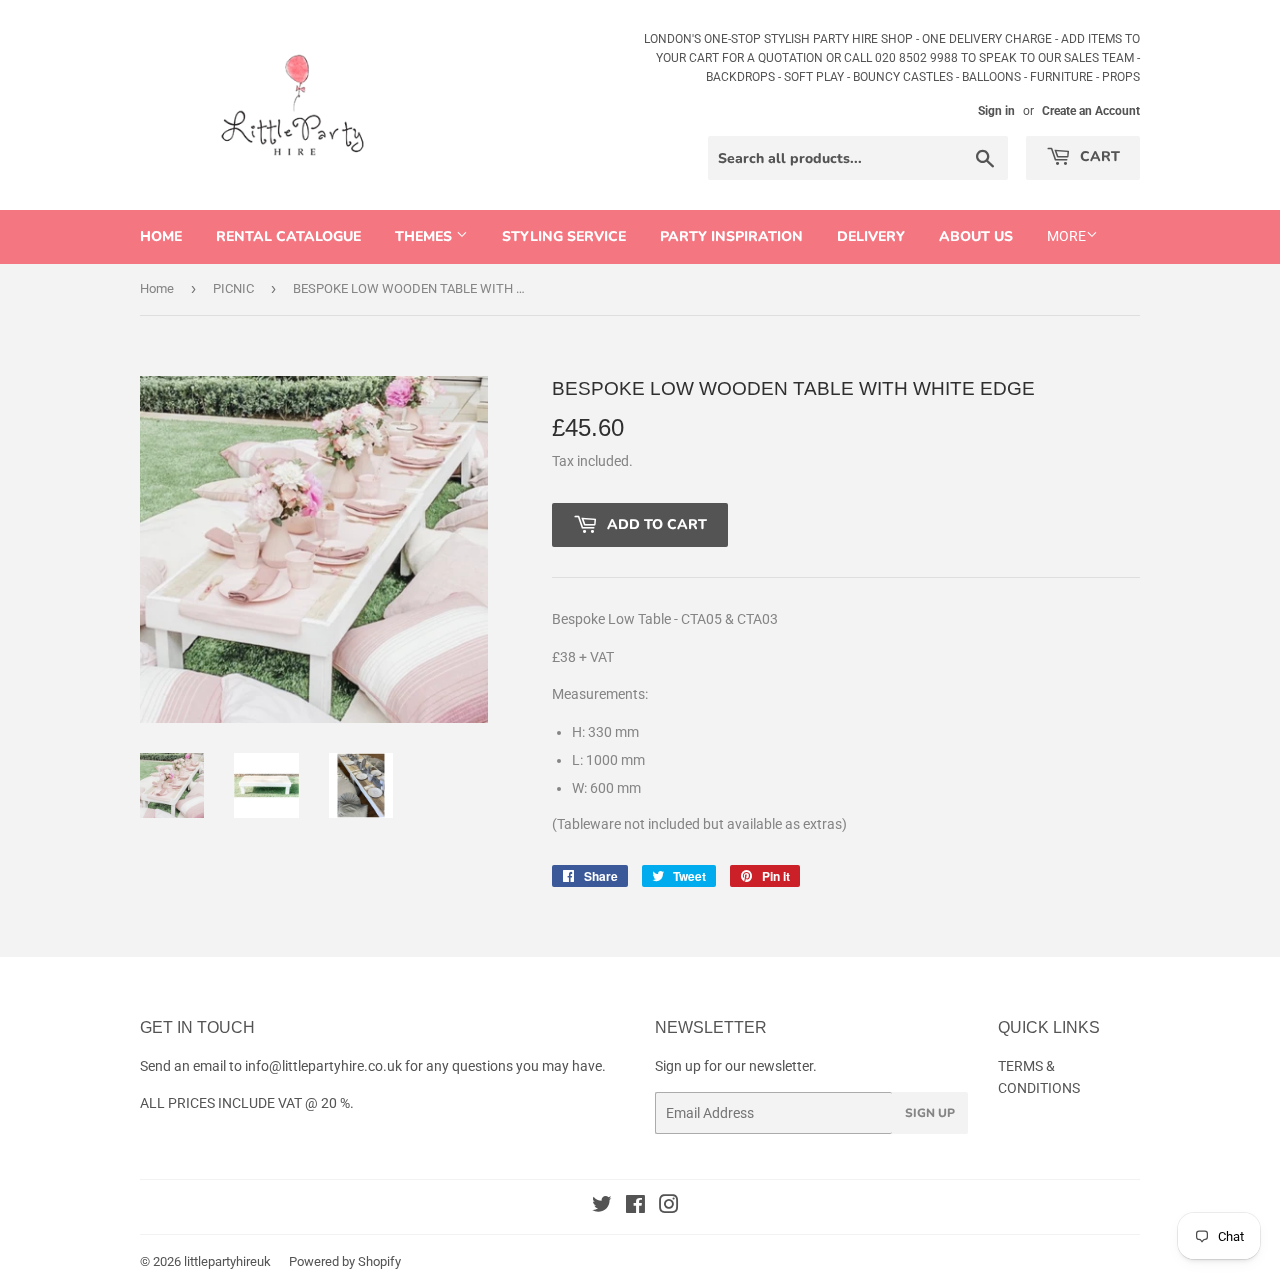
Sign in (996, 111)
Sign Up (930, 1113)
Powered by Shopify (345, 1261)
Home (161, 236)
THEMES (425, 236)
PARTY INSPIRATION (731, 236)
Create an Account (1091, 111)
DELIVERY (871, 236)
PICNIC (233, 288)
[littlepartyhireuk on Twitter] (602, 1207)
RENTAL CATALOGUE (288, 236)
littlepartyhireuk (227, 1261)
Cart (1098, 156)
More (1066, 236)
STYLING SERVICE (564, 236)
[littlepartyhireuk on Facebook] (635, 1207)
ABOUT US (976, 236)
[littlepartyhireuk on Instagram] (669, 1207)
